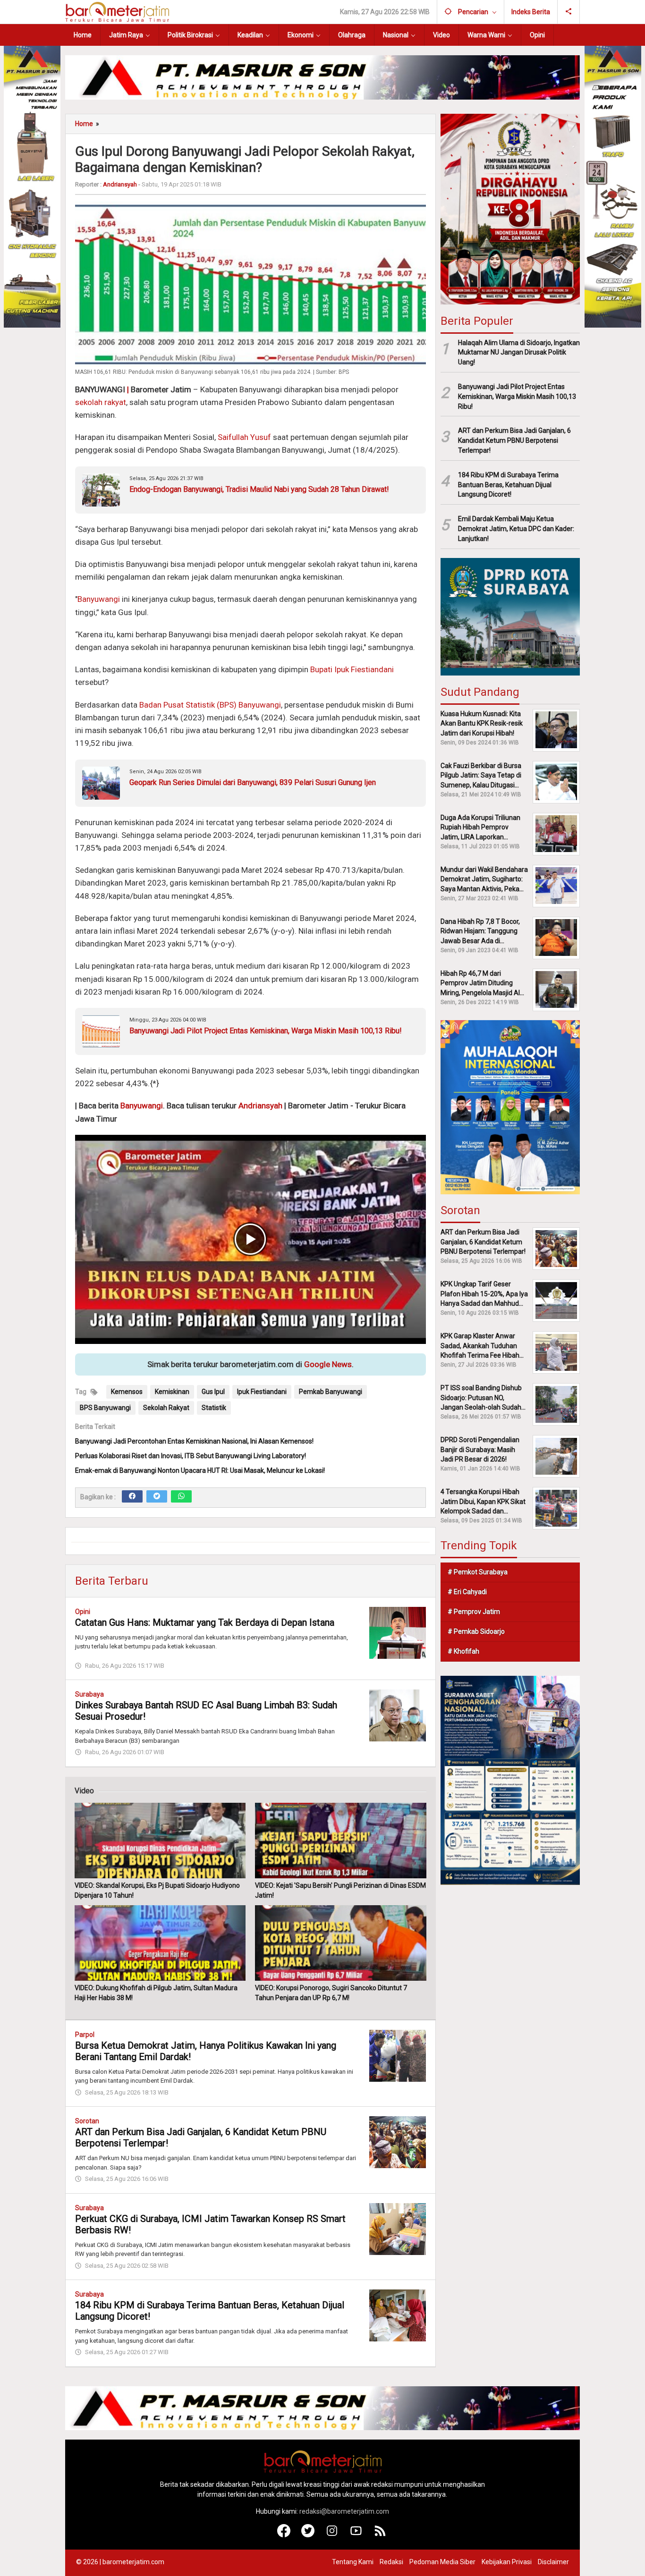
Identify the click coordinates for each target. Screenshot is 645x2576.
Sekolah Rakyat (166, 1408)
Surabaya (89, 1694)
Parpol (85, 2035)
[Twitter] (157, 1496)
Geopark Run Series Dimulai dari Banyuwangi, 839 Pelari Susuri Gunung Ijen (253, 782)
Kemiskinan (172, 1392)
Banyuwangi (99, 599)
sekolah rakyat (101, 402)
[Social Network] (569, 12)
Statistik (214, 1408)
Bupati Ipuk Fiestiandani (352, 669)
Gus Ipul (213, 1392)
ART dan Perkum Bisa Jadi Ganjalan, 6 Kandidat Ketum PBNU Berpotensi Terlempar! (514, 440)
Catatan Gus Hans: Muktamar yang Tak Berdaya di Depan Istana (205, 1622)
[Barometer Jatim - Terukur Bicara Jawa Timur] (117, 11)
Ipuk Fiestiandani (262, 1392)
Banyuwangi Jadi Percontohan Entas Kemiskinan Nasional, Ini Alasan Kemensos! (194, 1441)
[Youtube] (356, 2535)
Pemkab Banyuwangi (331, 1392)
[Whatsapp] (181, 1496)
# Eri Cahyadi (467, 1592)
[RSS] (380, 2535)
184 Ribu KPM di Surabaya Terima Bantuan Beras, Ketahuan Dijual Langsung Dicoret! (508, 485)
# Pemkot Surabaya (478, 1572)
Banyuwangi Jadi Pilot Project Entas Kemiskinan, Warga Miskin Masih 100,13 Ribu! (266, 1031)
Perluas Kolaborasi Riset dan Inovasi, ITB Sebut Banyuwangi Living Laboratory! (191, 1456)
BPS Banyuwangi (105, 1408)
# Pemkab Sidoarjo (476, 1631)
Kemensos (127, 1392)
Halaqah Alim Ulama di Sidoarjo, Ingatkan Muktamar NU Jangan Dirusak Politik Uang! (519, 352)
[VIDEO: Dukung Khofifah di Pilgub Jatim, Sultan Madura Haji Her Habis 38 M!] (160, 1943)
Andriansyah (260, 1106)
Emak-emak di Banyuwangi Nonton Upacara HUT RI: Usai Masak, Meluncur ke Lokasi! (200, 1470)
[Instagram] (332, 2535)
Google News (328, 1364)
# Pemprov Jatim (474, 1612)
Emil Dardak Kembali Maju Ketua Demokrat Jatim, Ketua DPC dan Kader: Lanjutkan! (516, 529)
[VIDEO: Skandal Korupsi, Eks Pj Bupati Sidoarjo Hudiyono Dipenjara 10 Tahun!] (160, 1841)
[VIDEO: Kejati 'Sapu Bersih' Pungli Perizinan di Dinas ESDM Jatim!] (340, 1841)
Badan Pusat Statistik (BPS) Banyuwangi (210, 705)
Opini (83, 1612)
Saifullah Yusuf (244, 437)
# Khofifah (463, 1651)
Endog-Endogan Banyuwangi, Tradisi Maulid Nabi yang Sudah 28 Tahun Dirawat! (259, 489)
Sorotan (87, 2121)
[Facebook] (132, 1496)
